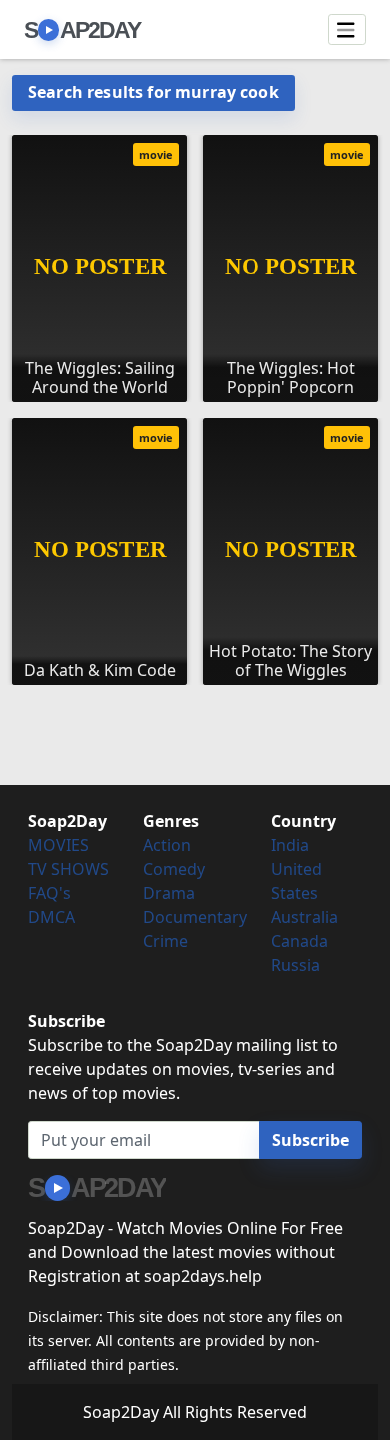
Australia (304, 917)
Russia (295, 965)
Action (167, 845)
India (290, 845)
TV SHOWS (68, 869)
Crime (165, 941)
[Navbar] (347, 30)
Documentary (195, 917)
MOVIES (58, 845)
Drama (169, 893)
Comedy (174, 869)
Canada (299, 941)
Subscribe (310, 1140)
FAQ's (49, 893)
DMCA (51, 917)
